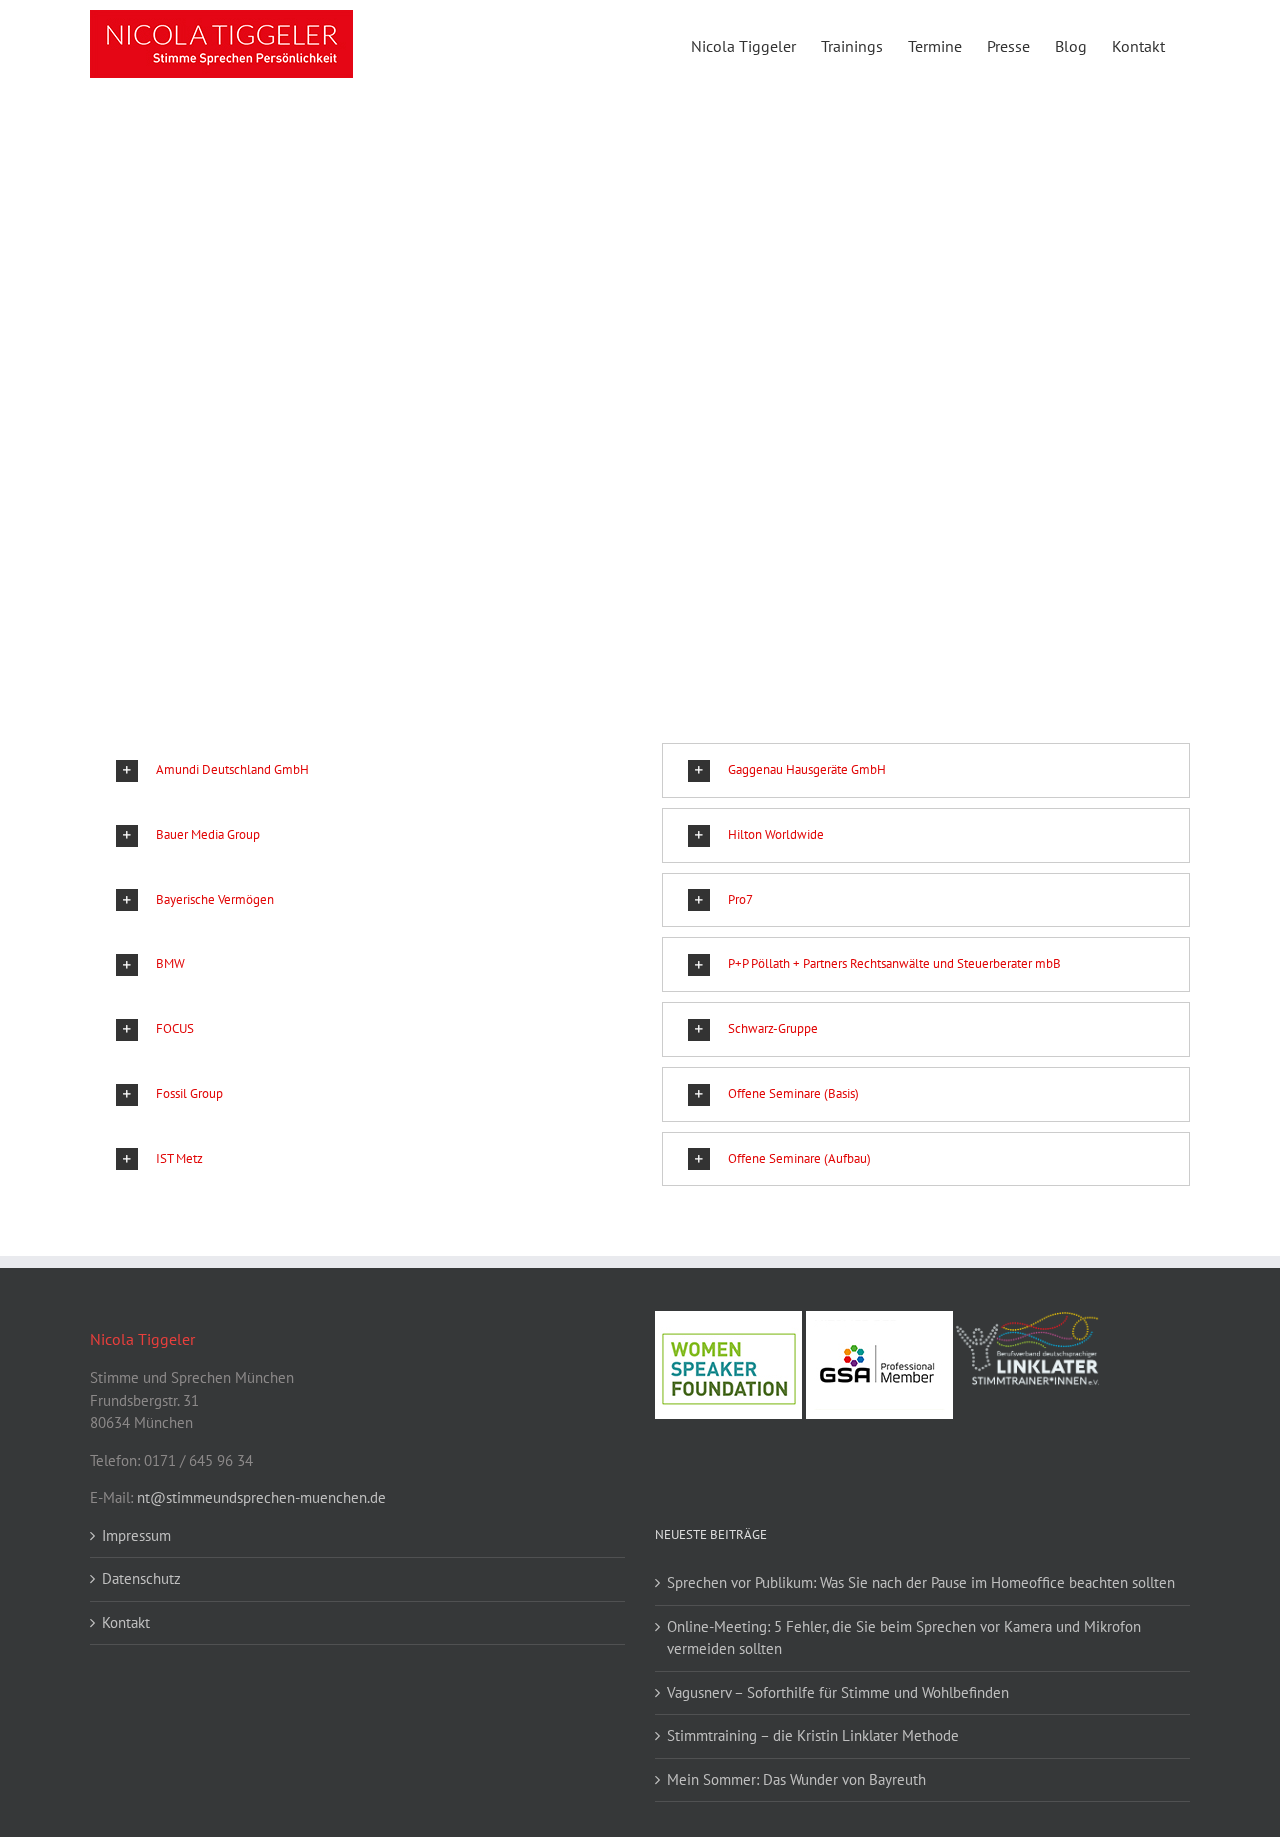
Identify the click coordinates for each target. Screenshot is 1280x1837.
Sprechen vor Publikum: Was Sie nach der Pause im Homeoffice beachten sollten (921, 1582)
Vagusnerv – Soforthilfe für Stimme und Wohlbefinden (838, 1692)
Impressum (136, 1535)
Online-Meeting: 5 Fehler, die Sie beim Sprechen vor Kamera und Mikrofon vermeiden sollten (904, 1638)
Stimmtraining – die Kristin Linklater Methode (813, 1735)
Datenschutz (141, 1578)
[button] (354, 770)
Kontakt (126, 1622)
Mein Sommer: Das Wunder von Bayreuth (796, 1779)
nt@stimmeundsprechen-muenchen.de (261, 1497)
